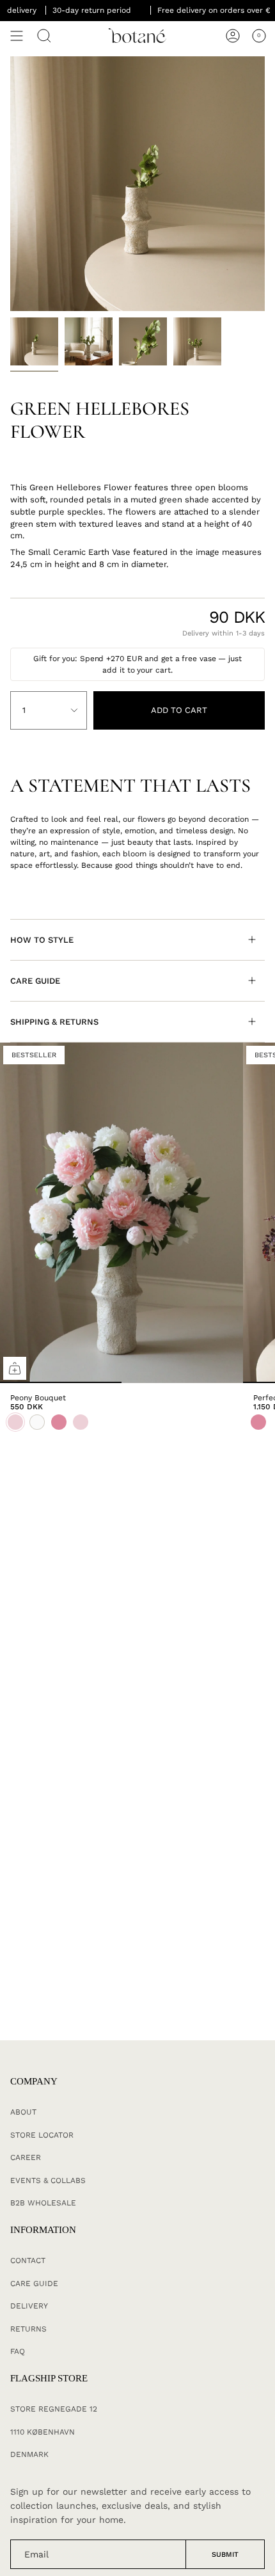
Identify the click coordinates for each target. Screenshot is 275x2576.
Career (26, 2157)
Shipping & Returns (54, 1022)
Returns (28, 2329)
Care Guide (35, 981)
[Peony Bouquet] (122, 1213)
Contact (28, 2260)
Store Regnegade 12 (54, 2409)
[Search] (44, 36)
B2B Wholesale (43, 2203)
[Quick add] (15, 1368)
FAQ (18, 2351)
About (23, 2112)
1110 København (43, 2432)
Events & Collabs (48, 2180)
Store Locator (42, 2135)
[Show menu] (17, 36)
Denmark (29, 2454)
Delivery (29, 2306)
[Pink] (258, 1422)
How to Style (42, 940)
